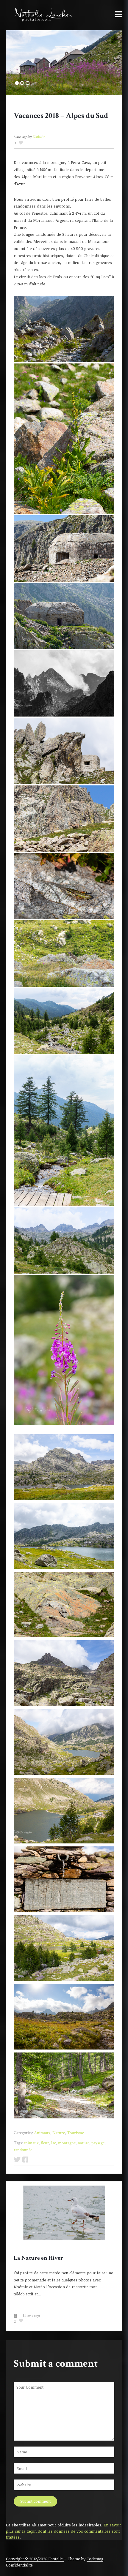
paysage (98, 2143)
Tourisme (75, 2133)
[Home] (40, 15)
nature (83, 2143)
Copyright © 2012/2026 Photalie (35, 2559)
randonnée (23, 2150)
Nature (59, 2133)
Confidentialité (19, 2565)
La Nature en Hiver (38, 2258)
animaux (31, 2143)
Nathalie (39, 137)
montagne (67, 2143)
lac (54, 2143)
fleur (45, 2143)
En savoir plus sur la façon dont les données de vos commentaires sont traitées (64, 2531)
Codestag (95, 2559)
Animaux (42, 2133)
